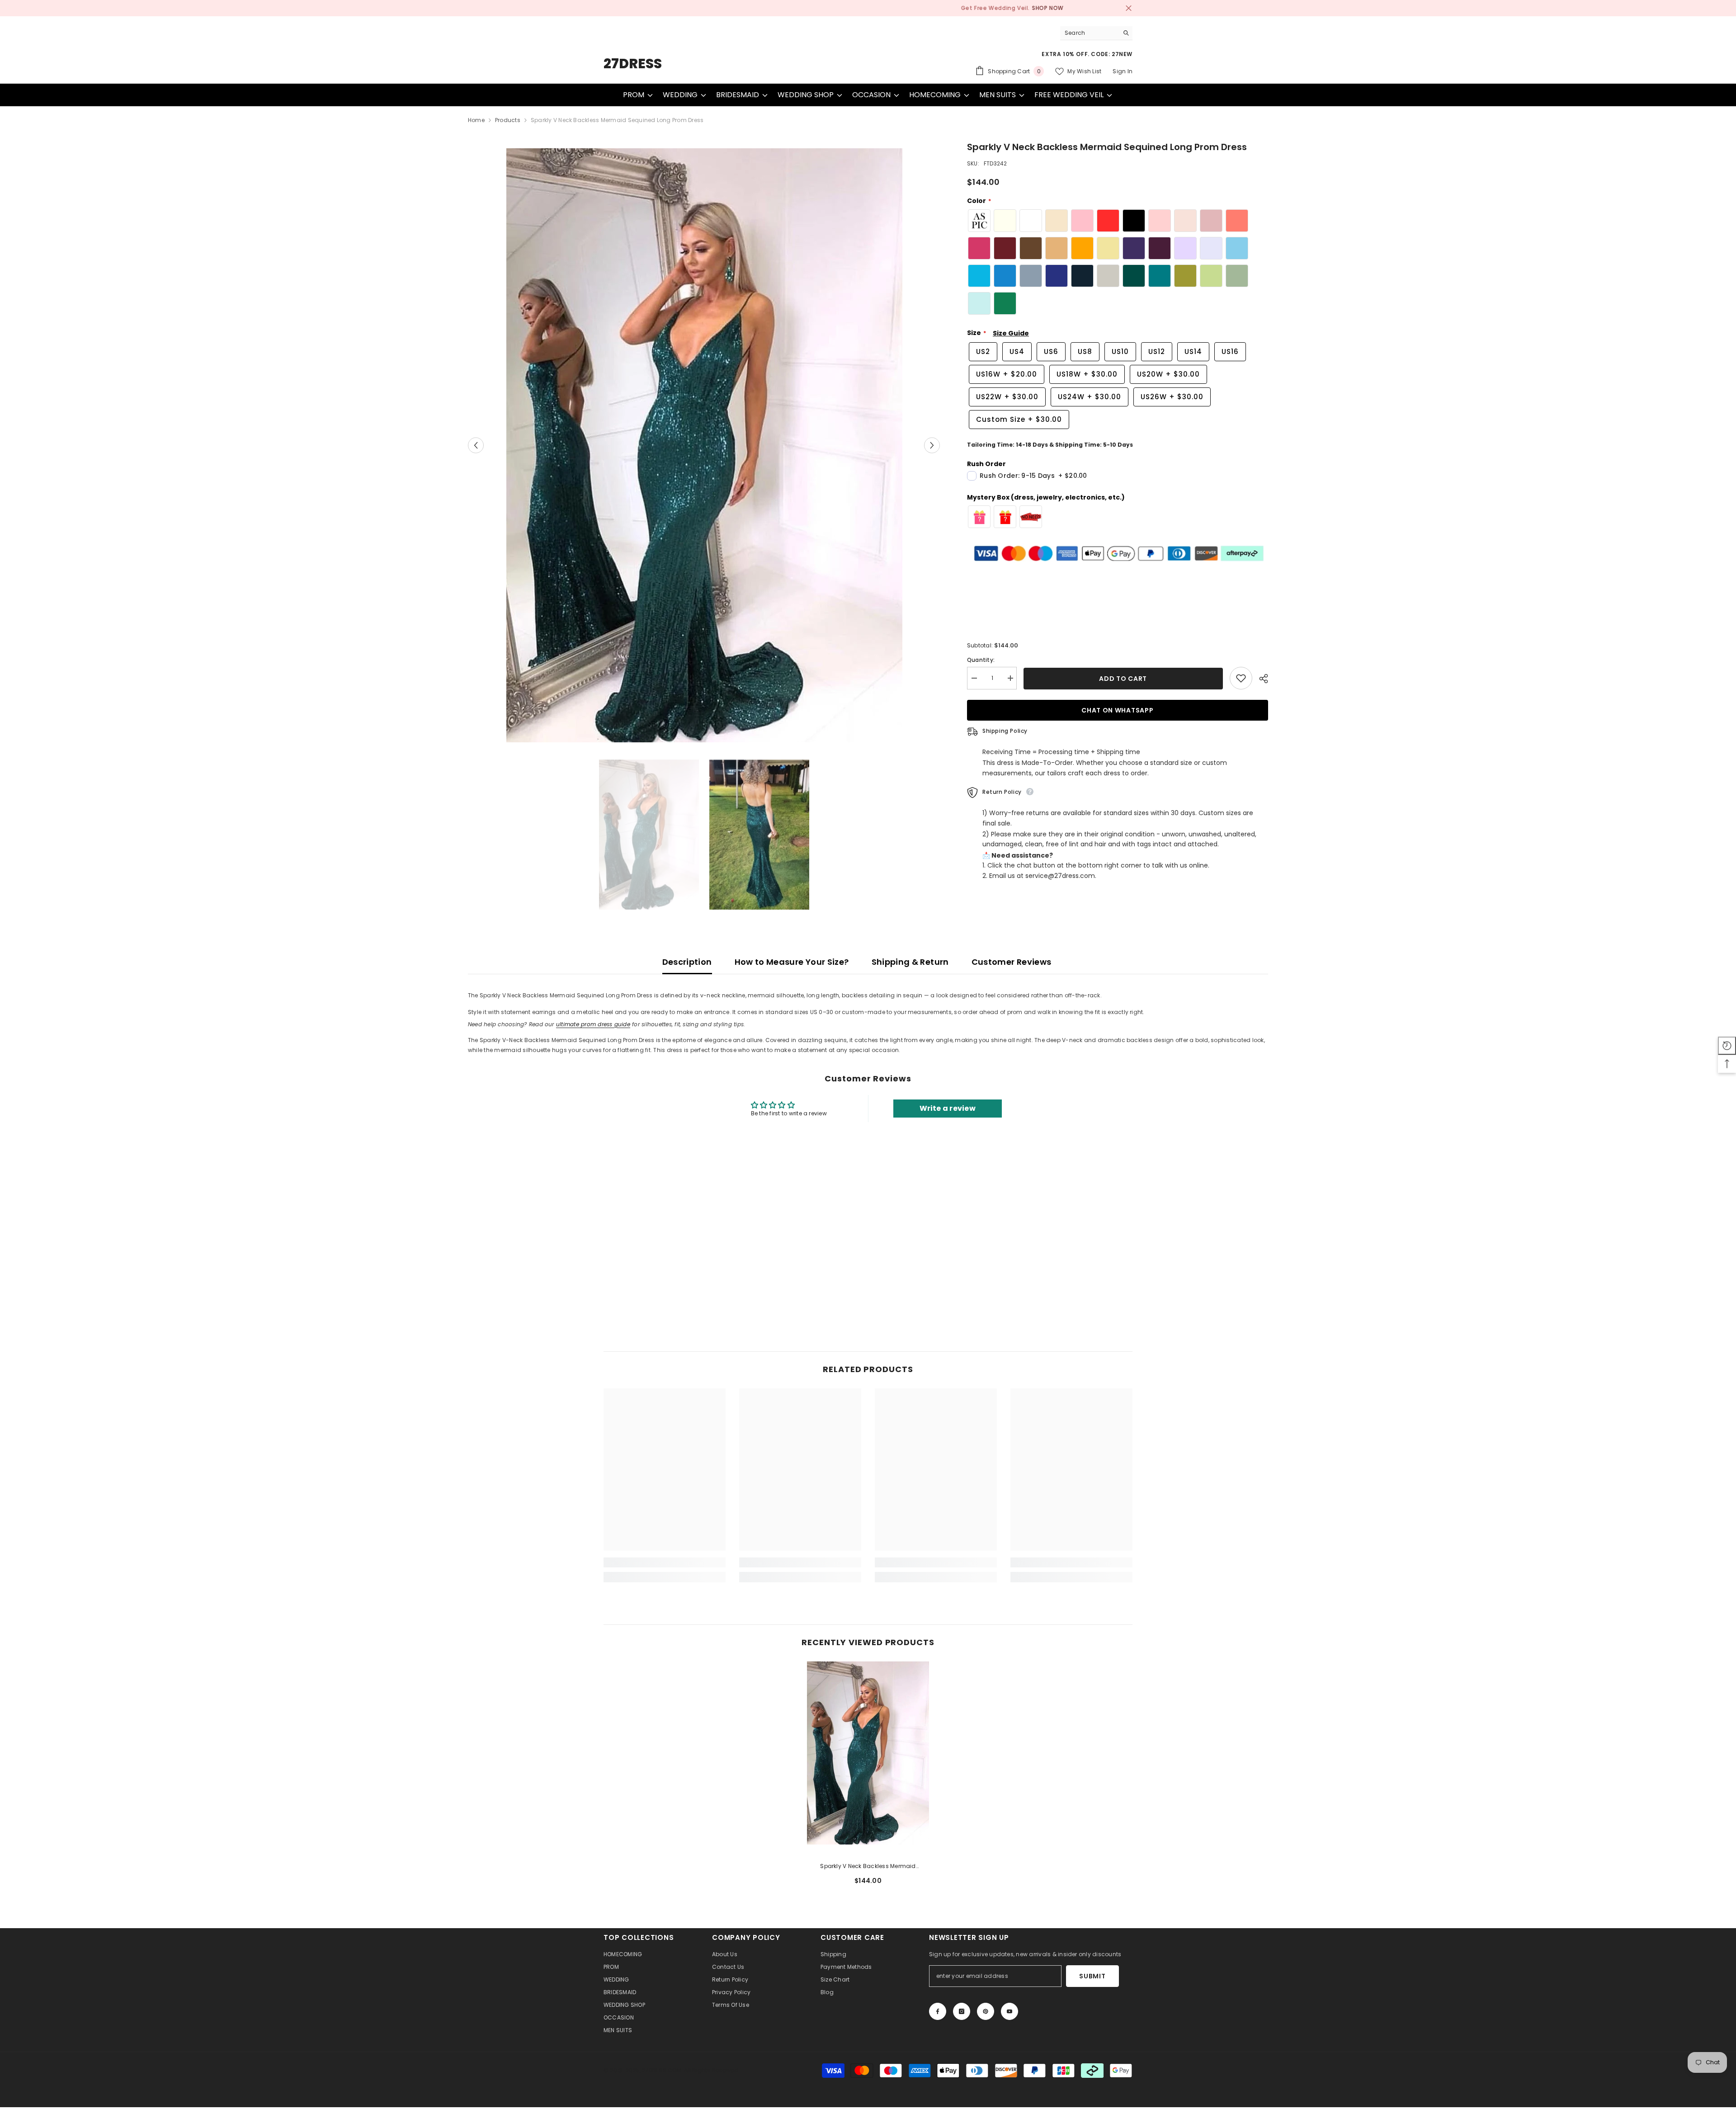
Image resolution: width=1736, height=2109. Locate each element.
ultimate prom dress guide (593, 1024)
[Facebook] (938, 2011)
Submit (1092, 1976)
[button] (476, 446)
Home (476, 120)
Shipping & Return (910, 962)
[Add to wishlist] (1241, 678)
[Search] (1096, 33)
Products (508, 120)
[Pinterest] (986, 2011)
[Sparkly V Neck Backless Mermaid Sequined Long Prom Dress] (868, 1753)
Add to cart (1122, 679)
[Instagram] (962, 2011)
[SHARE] (1260, 679)
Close (1129, 8)
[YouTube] (1010, 2011)
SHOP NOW (921, 8)
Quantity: (981, 660)
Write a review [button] (948, 1108)
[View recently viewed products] (1727, 1046)
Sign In (1123, 71)
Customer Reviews (1012, 962)
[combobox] (1089, 33)
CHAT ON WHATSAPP (1118, 710)
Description (687, 962)
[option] (868, 8)
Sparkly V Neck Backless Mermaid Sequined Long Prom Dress (868, 1867)
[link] (665, 1562)
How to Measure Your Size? (792, 962)
